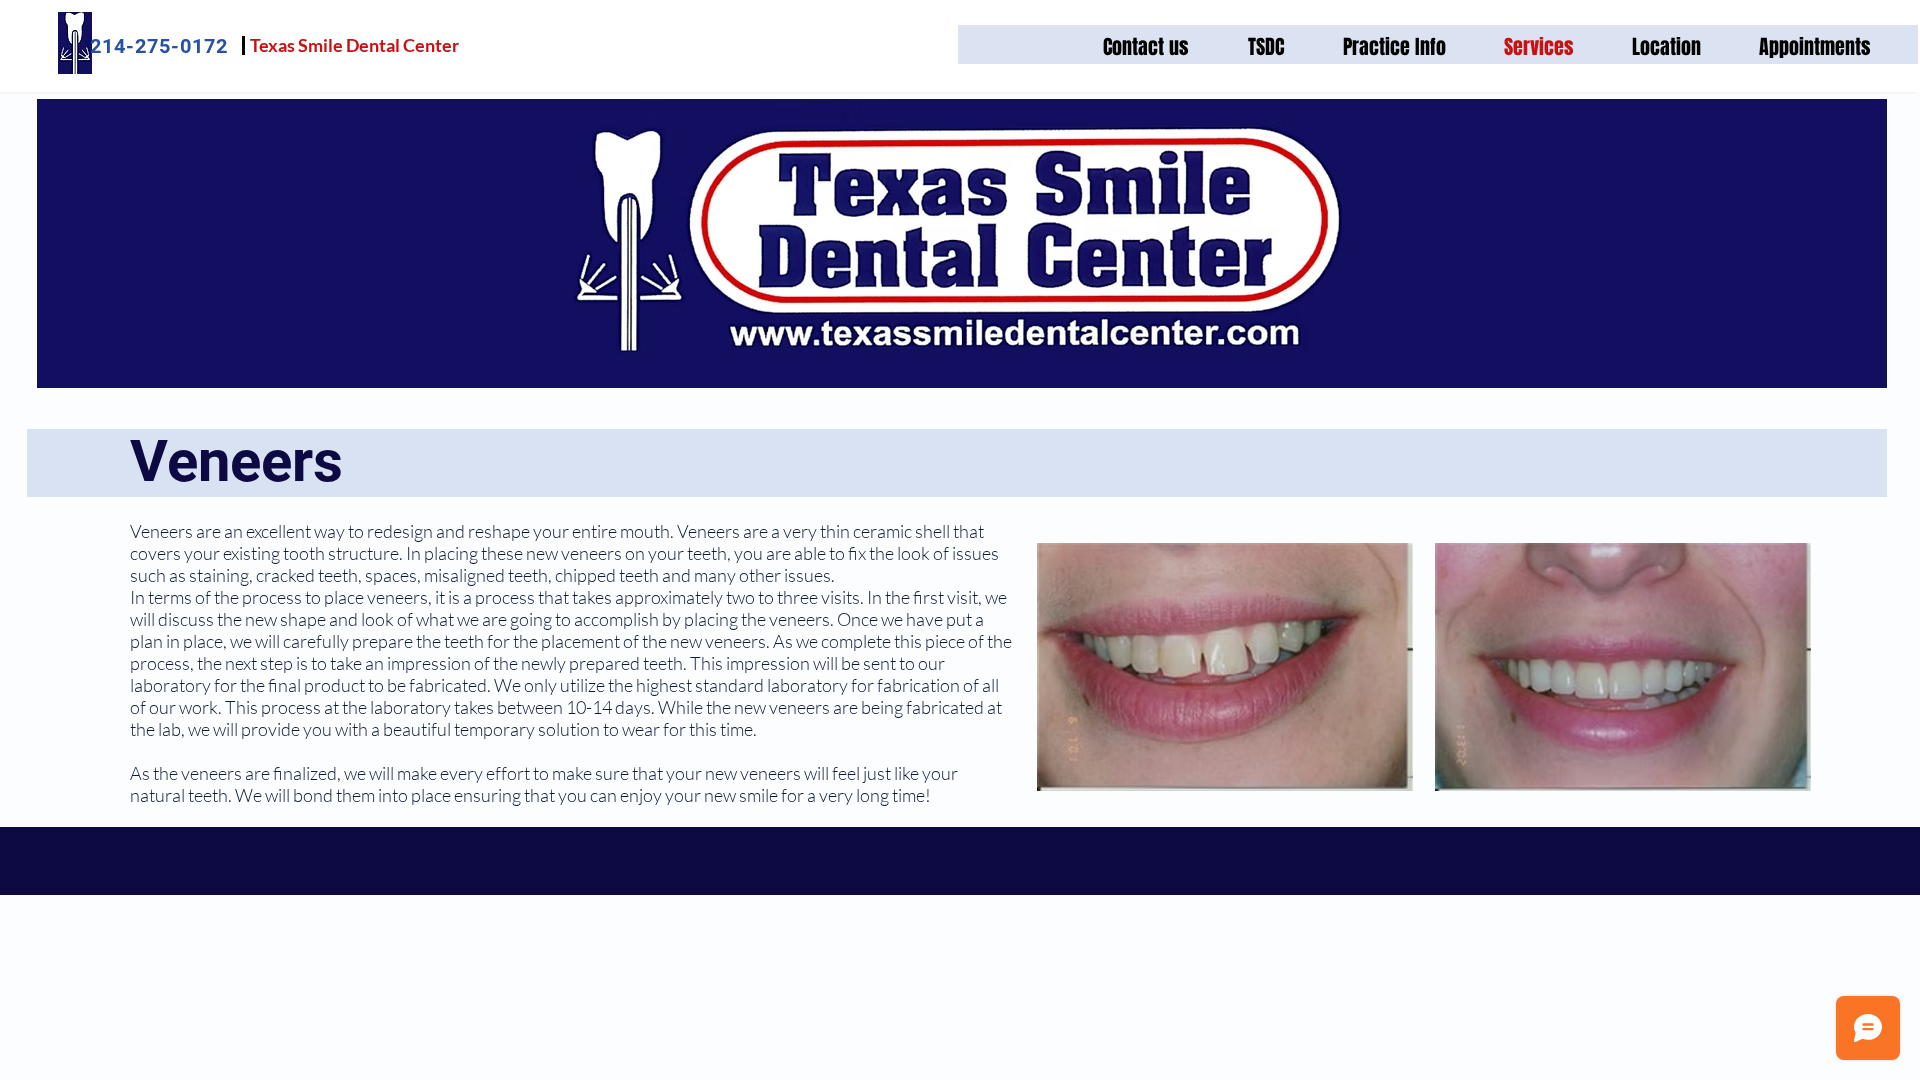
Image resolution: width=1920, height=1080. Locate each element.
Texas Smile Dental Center (354, 45)
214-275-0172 (159, 46)
